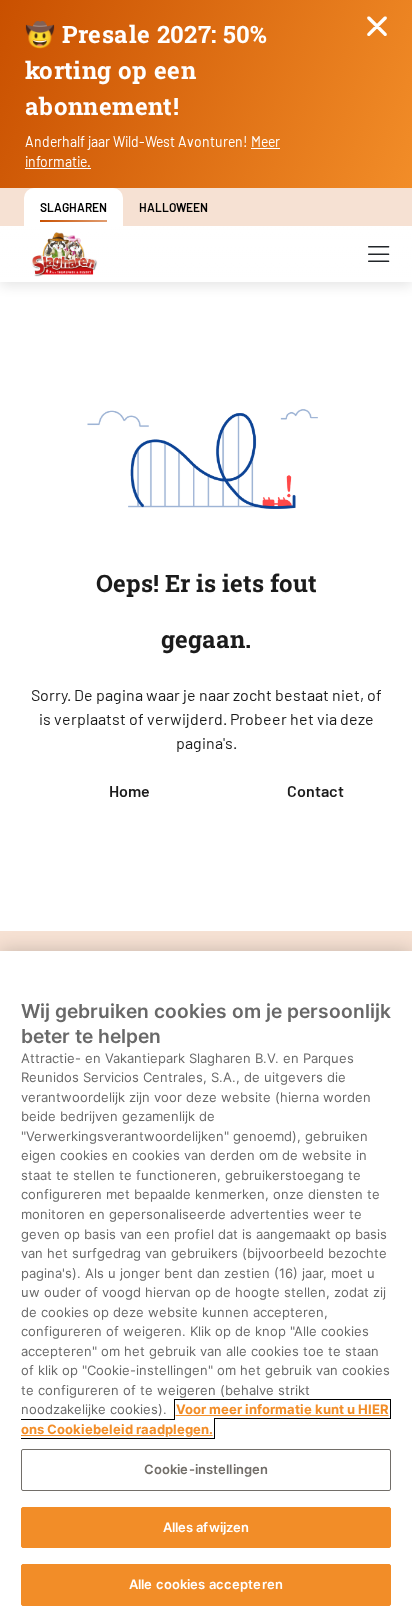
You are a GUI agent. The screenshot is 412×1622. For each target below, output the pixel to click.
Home (129, 790)
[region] (206, 1286)
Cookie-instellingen (206, 1469)
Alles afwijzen (206, 1527)
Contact (315, 790)
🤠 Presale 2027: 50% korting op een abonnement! (146, 70)
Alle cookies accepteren (206, 1584)
